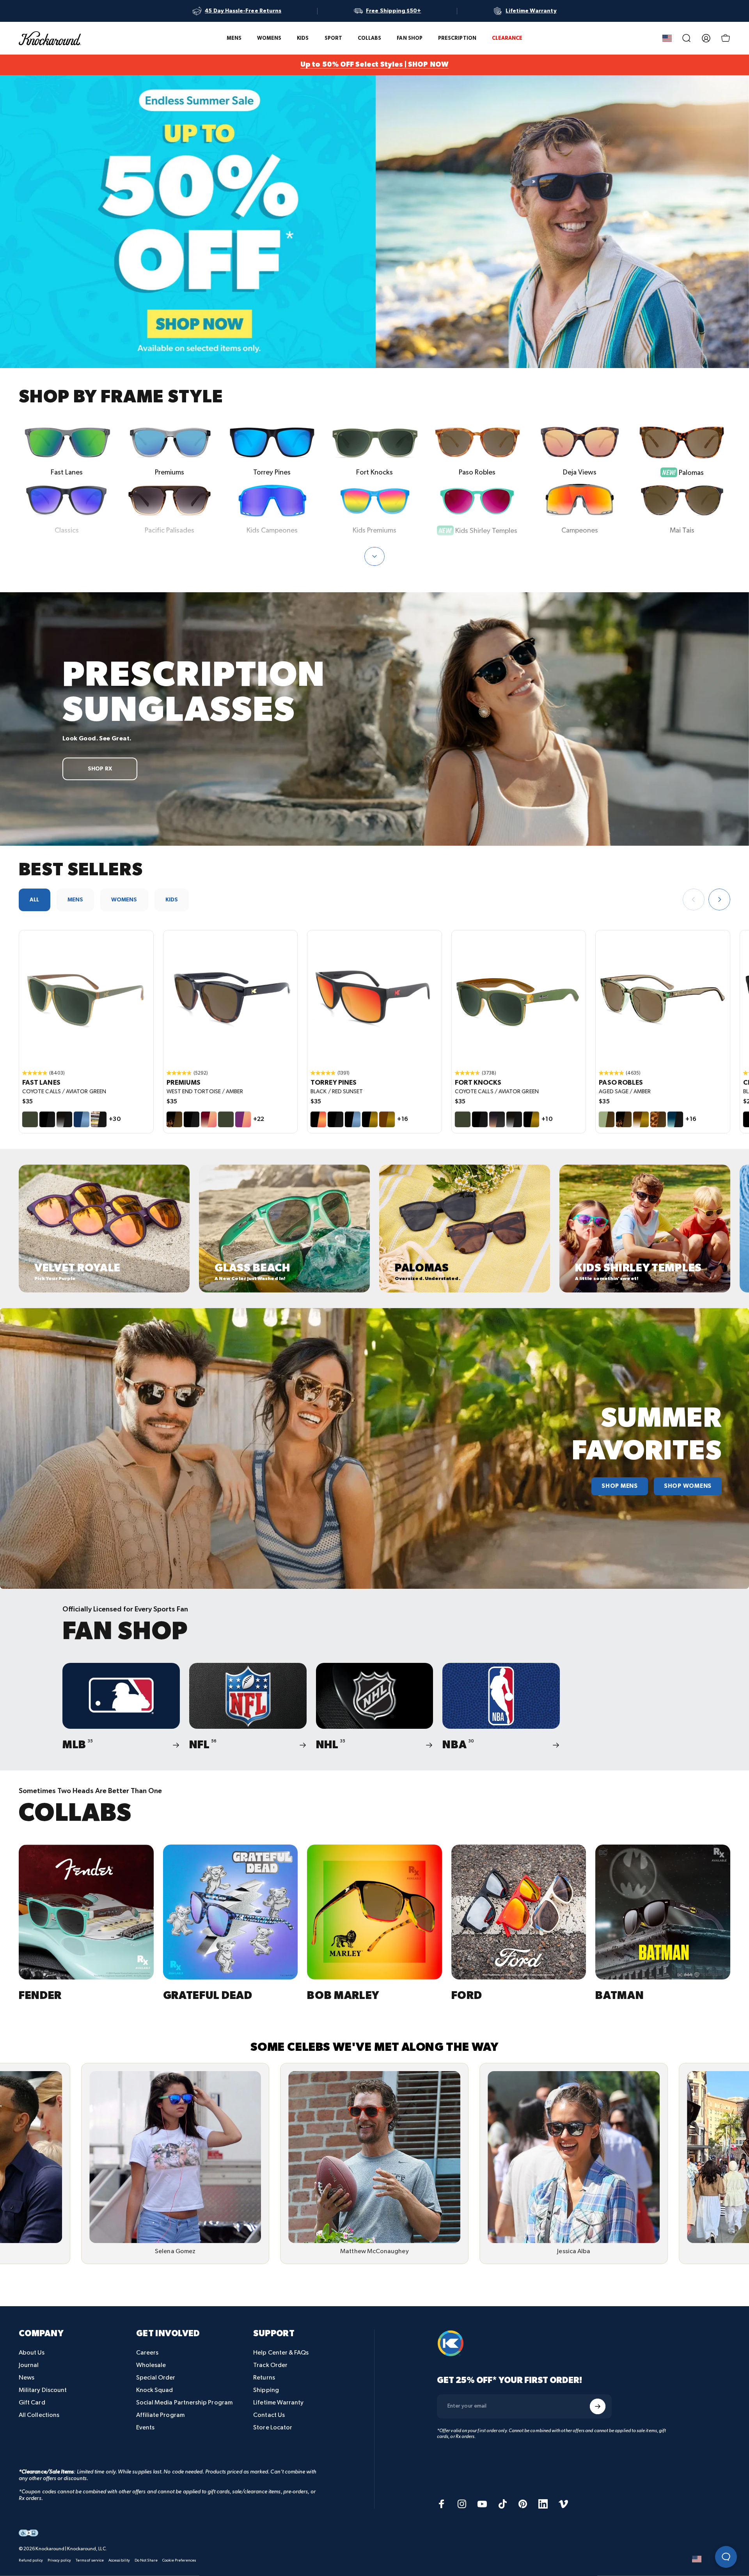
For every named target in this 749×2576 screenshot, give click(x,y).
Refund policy (31, 2560)
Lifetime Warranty (278, 2403)
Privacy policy (59, 2560)
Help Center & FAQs (281, 2353)
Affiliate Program (160, 2415)
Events (145, 2428)
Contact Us (269, 2415)
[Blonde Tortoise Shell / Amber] (658, 1119)
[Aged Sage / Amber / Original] (663, 997)
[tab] (35, 900)
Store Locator (273, 2428)
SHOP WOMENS (688, 1486)
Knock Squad (155, 2390)
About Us (32, 2353)
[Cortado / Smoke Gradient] (497, 1119)
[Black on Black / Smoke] (47, 1119)
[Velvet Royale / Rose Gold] (243, 1119)
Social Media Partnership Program (184, 2403)
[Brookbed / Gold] (641, 1119)
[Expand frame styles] (374, 556)
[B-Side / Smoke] (99, 1119)
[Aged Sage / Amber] (607, 1119)
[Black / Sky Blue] (353, 1119)
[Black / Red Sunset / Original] (374, 997)
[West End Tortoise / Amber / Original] (231, 997)
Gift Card (32, 2403)
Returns (264, 2378)
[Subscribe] (598, 2406)
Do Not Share (146, 2560)
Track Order (270, 2365)
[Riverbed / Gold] (387, 1119)
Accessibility (119, 2560)
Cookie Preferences (179, 2560)
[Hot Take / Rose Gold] (209, 1119)
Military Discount (43, 2390)
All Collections (39, 2415)
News (27, 2378)
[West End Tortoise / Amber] (174, 1119)
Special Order (156, 2378)
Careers (147, 2353)
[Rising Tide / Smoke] (675, 1119)
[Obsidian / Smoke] (64, 1119)
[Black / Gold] (370, 1119)
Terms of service (90, 2560)
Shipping (266, 2390)
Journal (29, 2365)
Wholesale (151, 2365)
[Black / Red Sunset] (318, 1119)
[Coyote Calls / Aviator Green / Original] (86, 997)
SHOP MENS (620, 1486)
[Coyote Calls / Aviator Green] (30, 1119)
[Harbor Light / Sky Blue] (82, 1119)
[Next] (719, 899)
